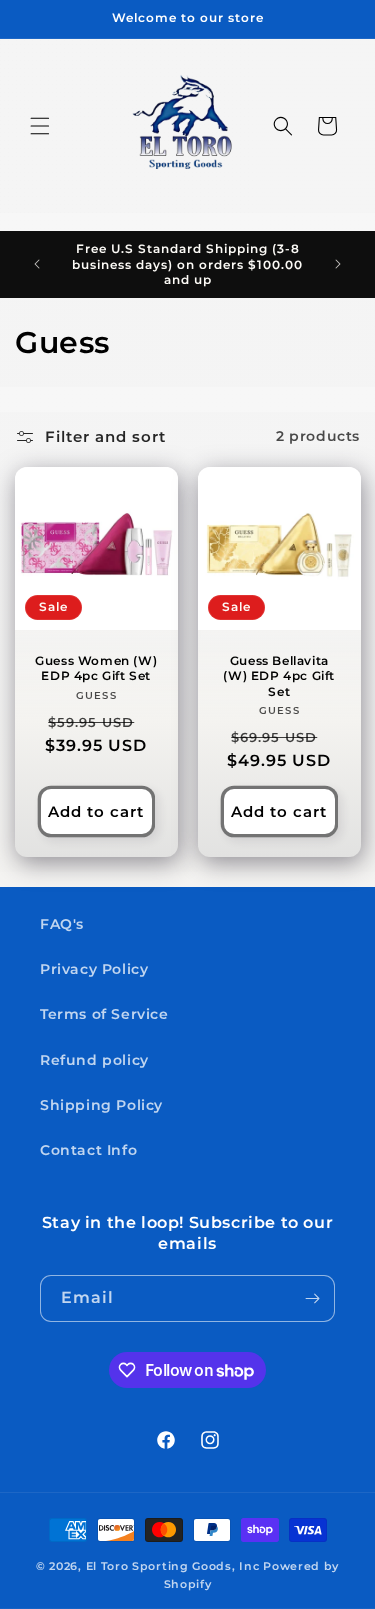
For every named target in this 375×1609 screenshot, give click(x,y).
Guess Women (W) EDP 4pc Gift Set (96, 667)
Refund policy (94, 1060)
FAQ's (62, 924)
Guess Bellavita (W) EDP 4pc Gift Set (279, 675)
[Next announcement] (338, 264)
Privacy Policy (94, 969)
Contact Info (88, 1150)
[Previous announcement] (37, 264)
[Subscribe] (312, 1298)
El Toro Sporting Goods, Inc (173, 1566)
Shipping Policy (101, 1105)
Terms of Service (104, 1014)
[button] (40, 126)
